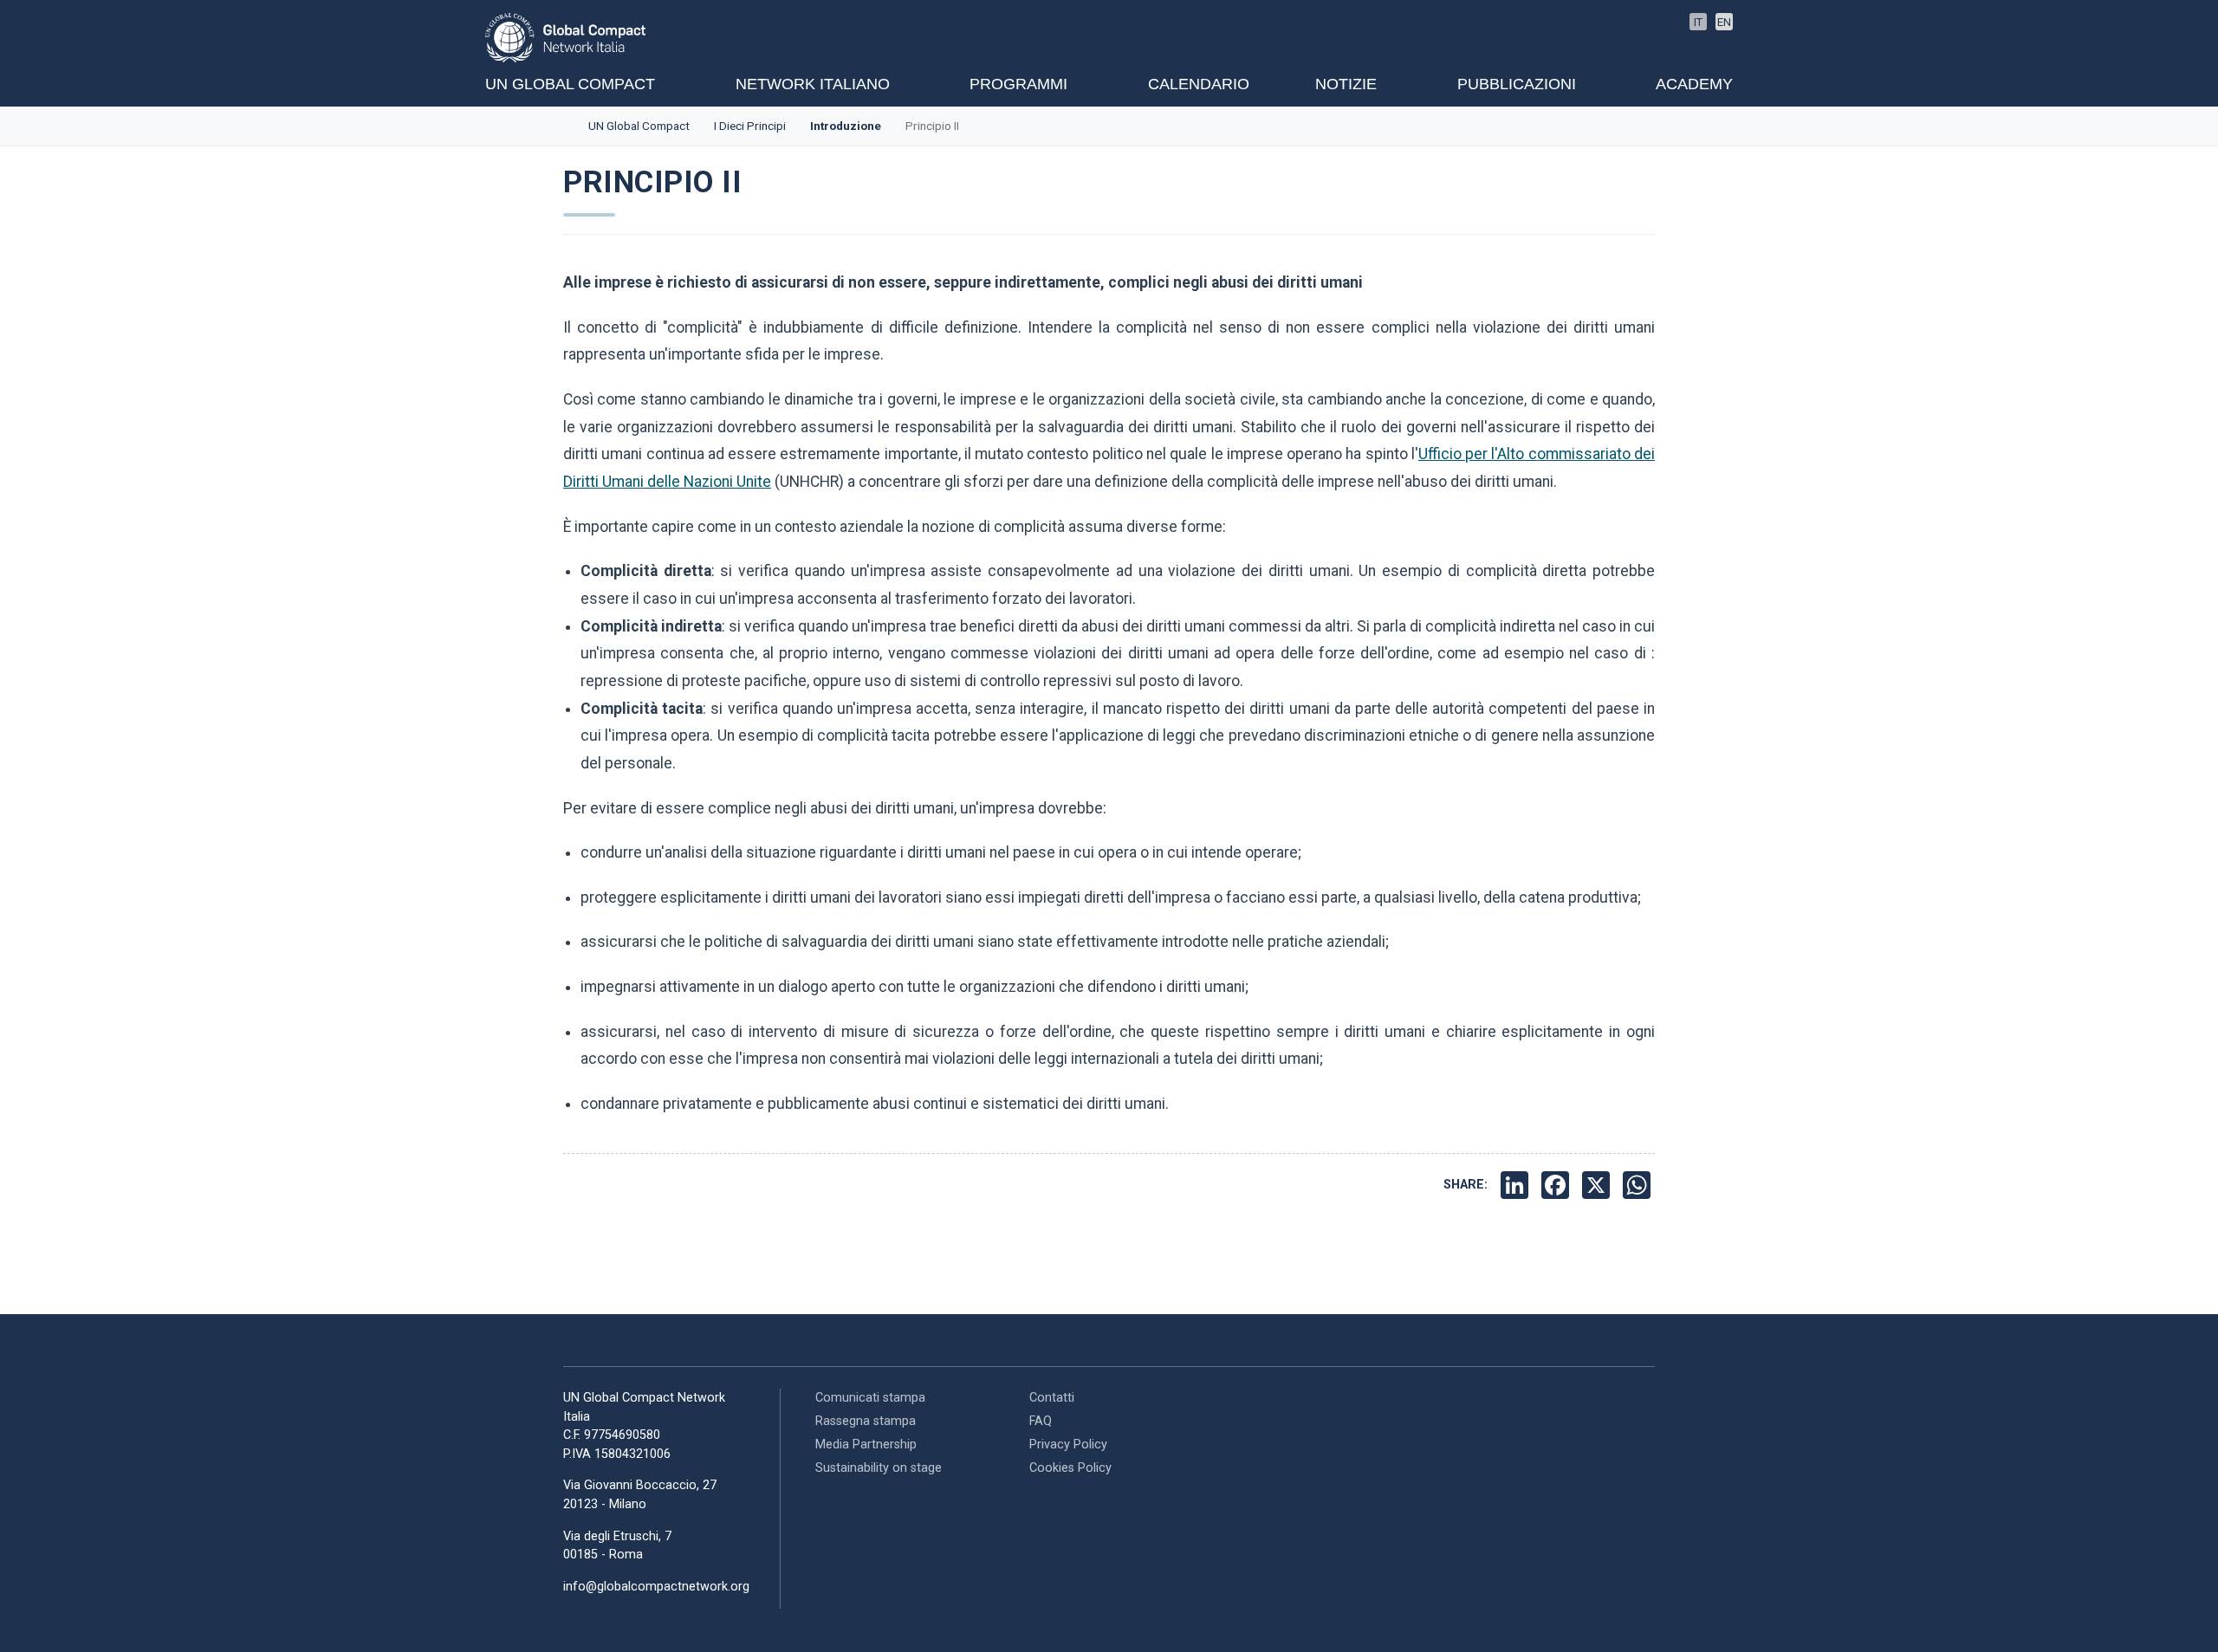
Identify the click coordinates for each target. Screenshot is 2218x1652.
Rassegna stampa (866, 1421)
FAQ (1041, 1421)
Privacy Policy (1068, 1445)
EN (1724, 22)
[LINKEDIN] (1517, 1185)
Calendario (1199, 84)
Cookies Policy (1070, 1468)
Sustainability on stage (879, 1468)
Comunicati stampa (870, 1398)
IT (1698, 22)
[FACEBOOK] (1557, 1185)
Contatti (1052, 1398)
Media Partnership (866, 1445)
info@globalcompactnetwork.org (656, 1587)
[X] (1598, 1185)
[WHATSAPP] (1639, 1185)
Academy (1694, 84)
